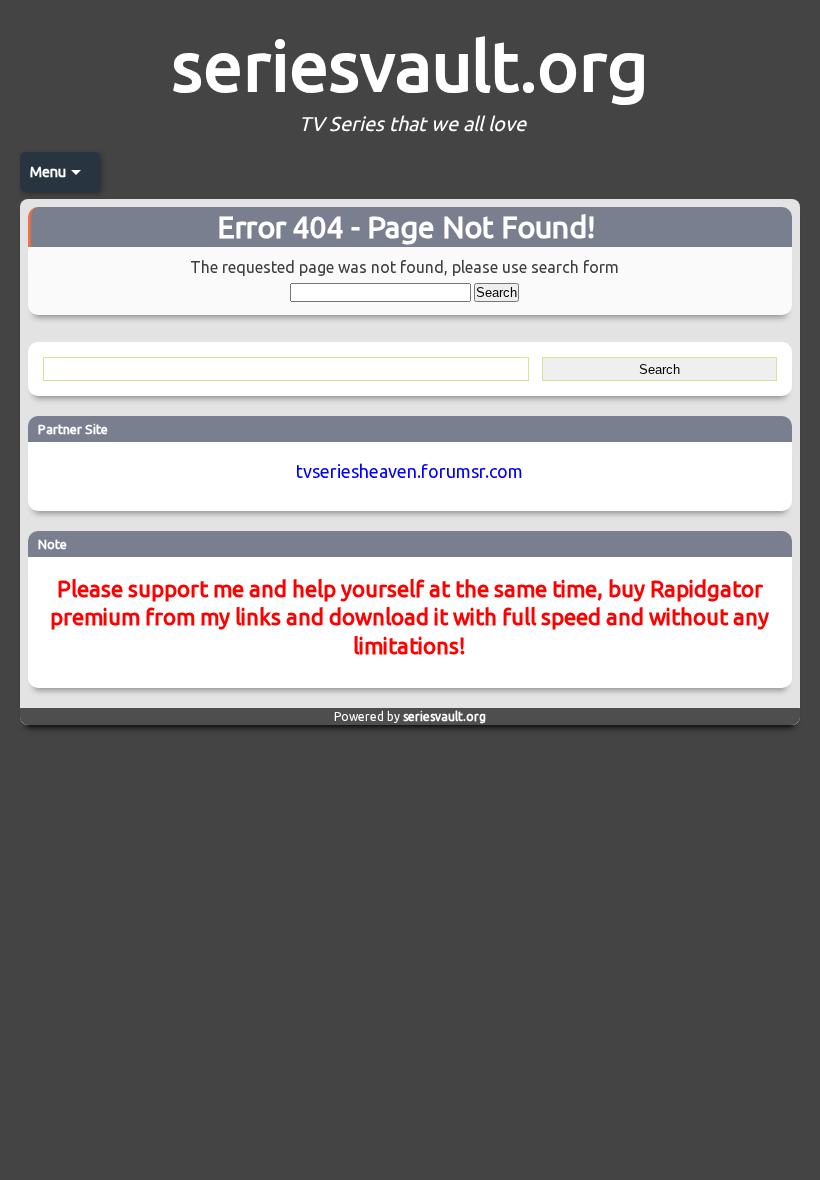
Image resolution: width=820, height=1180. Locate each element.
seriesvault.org (410, 65)
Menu (48, 172)
